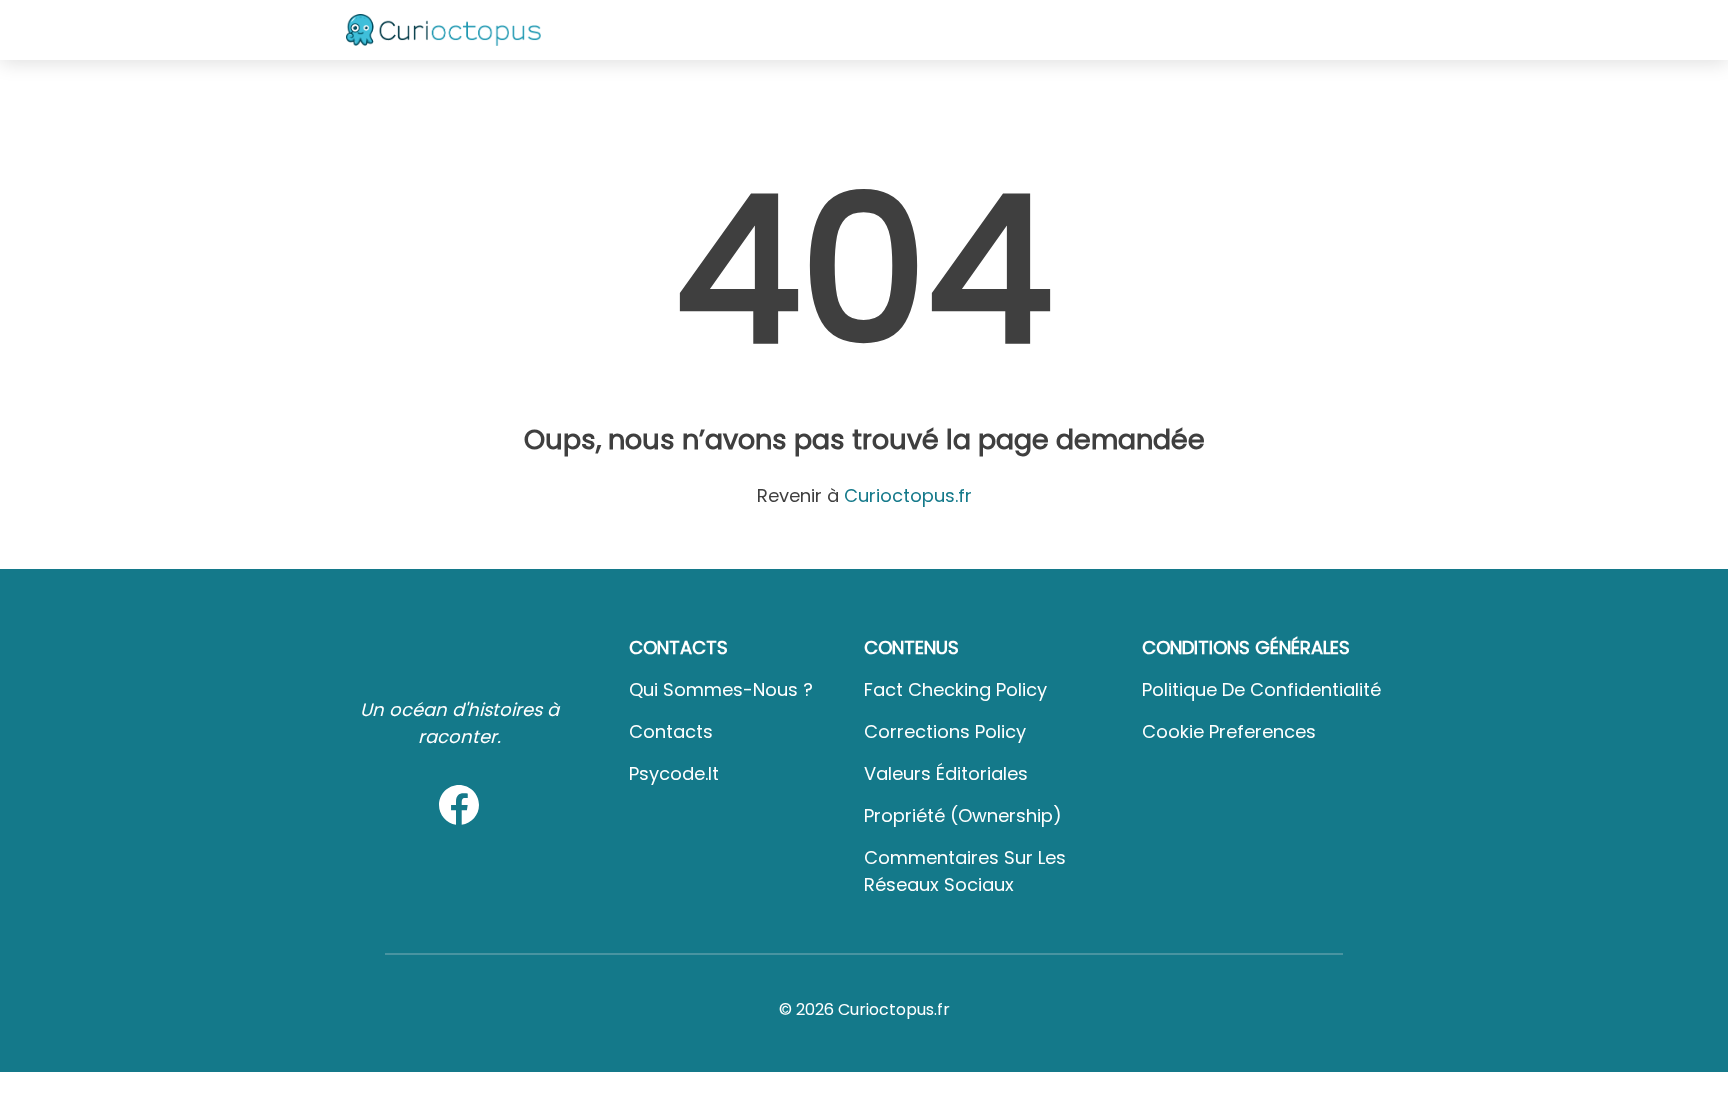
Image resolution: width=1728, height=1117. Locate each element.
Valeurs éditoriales (946, 773)
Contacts (671, 731)
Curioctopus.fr (908, 495)
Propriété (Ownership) (963, 815)
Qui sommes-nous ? (721, 689)
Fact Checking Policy (955, 689)
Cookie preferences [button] (1229, 731)
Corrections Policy (945, 731)
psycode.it (674, 773)
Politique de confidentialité (1261, 689)
